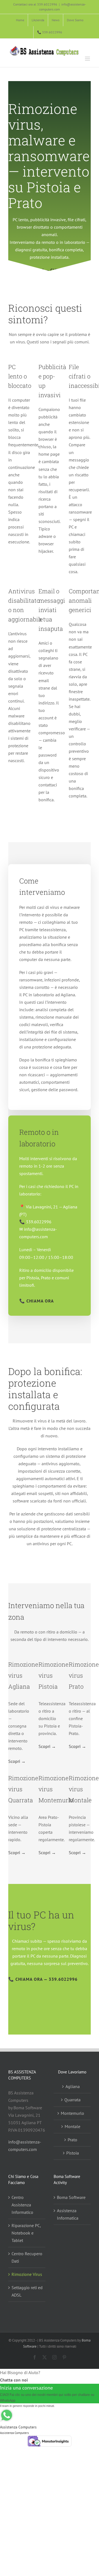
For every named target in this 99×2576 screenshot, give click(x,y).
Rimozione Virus (27, 2274)
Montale (72, 2126)
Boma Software (71, 2197)
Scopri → (17, 1761)
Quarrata (72, 2100)
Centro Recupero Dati (27, 2257)
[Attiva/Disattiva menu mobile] (88, 59)
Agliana (73, 2086)
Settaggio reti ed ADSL (27, 2291)
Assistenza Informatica (68, 2214)
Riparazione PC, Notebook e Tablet (26, 2233)
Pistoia (73, 2153)
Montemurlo (72, 2113)
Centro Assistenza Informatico (22, 2205)
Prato (72, 2140)
